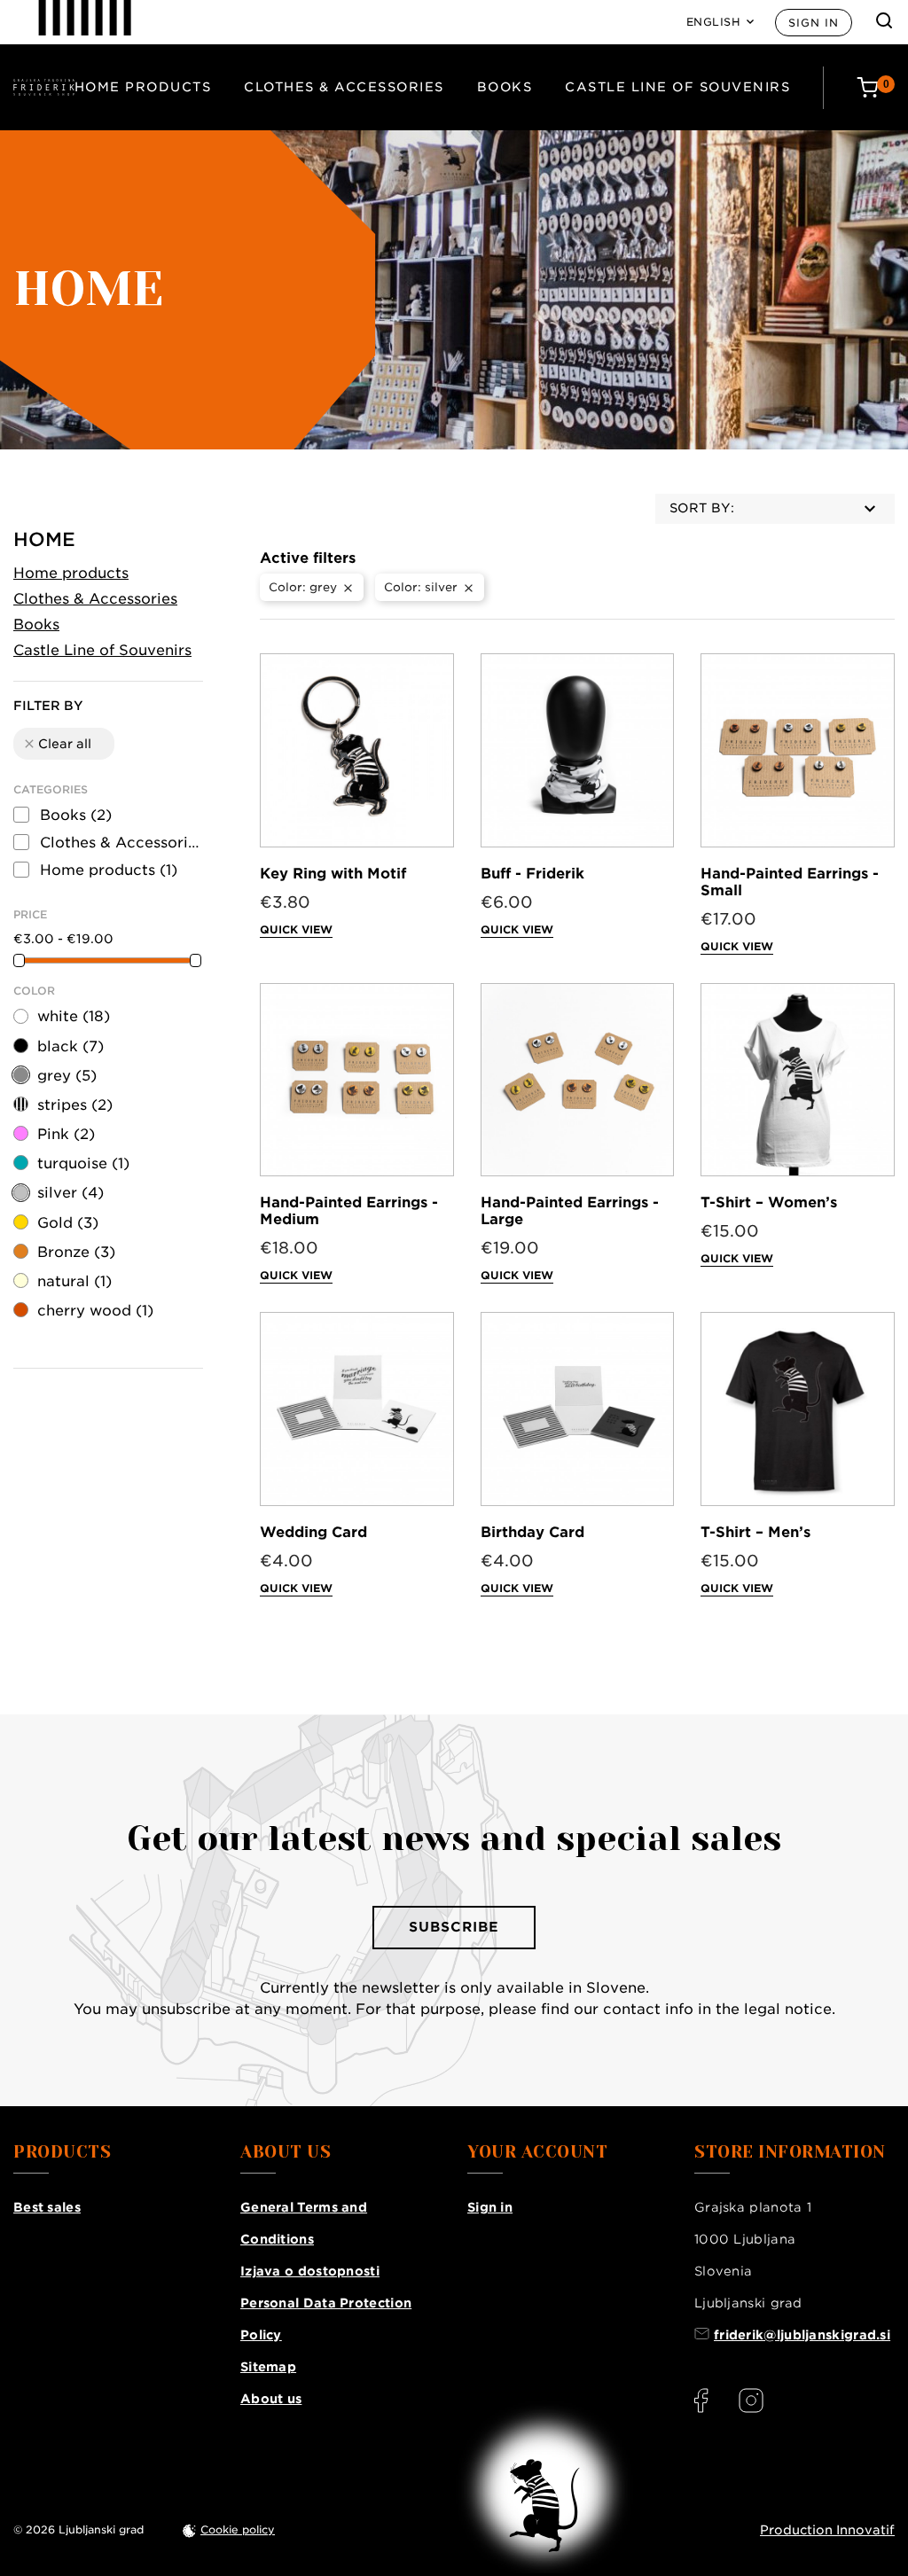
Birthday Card (532, 1532)
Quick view (296, 929)
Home (44, 539)
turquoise (83, 1163)
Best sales (47, 2207)
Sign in (814, 23)
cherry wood (95, 1311)
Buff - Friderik (532, 874)
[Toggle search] (884, 20)
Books (505, 87)
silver (70, 1193)
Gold (68, 1223)
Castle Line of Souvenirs (677, 87)
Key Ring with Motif (333, 874)
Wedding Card (313, 1532)
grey (67, 1076)
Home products (143, 87)
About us (271, 2399)
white (74, 1016)
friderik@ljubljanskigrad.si (802, 2335)
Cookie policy (238, 2529)
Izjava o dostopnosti (310, 2271)
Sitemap (268, 2367)
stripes (75, 1105)
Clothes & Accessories (344, 87)
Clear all (57, 744)
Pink (66, 1134)
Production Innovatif (827, 2530)
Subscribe (454, 1927)
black (70, 1046)
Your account (537, 2152)
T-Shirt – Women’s (769, 1202)
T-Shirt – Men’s (755, 1532)
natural (74, 1281)
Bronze (76, 1252)
